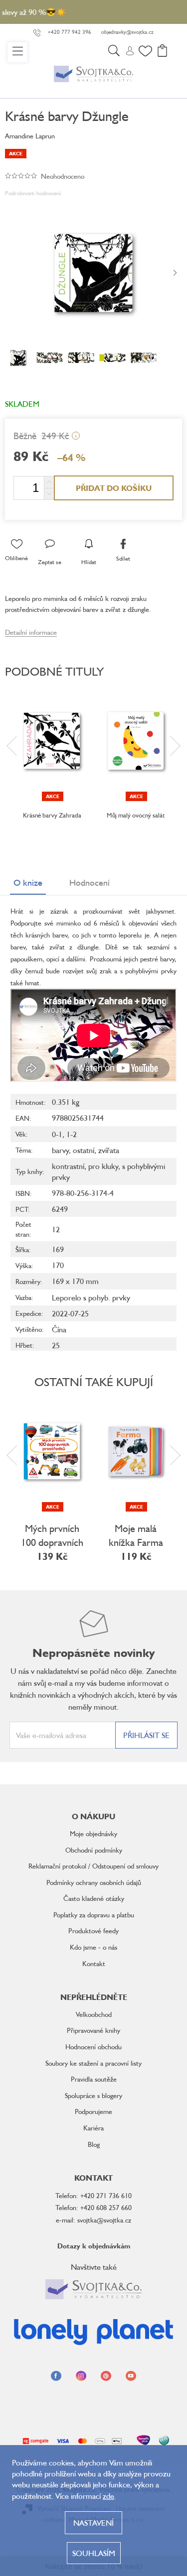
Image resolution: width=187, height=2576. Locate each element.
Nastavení (93, 2523)
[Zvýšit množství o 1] (49, 482)
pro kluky (103, 1166)
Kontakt (94, 1963)
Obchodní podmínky (94, 1850)
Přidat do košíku (114, 488)
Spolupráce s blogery (93, 2095)
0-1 (57, 1134)
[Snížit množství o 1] (49, 494)
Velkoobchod (94, 2014)
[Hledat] (114, 52)
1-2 (72, 1134)
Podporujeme (93, 2111)
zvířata (109, 1150)
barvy (60, 1150)
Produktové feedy (93, 1931)
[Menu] (17, 52)
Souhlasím (94, 2553)
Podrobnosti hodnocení (33, 193)
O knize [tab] (28, 882)
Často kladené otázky (94, 1898)
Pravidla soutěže (94, 2079)
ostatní (84, 1150)
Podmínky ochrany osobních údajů (94, 1882)
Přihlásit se (146, 1735)
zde (108, 2496)
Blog (94, 2144)
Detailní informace (31, 632)
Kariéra (93, 2128)
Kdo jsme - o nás (93, 1947)
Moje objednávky (93, 1833)
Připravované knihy (93, 2030)
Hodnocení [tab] (90, 882)
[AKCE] (52, 741)
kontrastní (68, 1166)
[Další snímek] (175, 273)
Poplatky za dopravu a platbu (94, 1915)
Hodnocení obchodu (93, 2047)
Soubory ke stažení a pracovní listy (93, 2063)
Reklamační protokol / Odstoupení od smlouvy (93, 1866)
